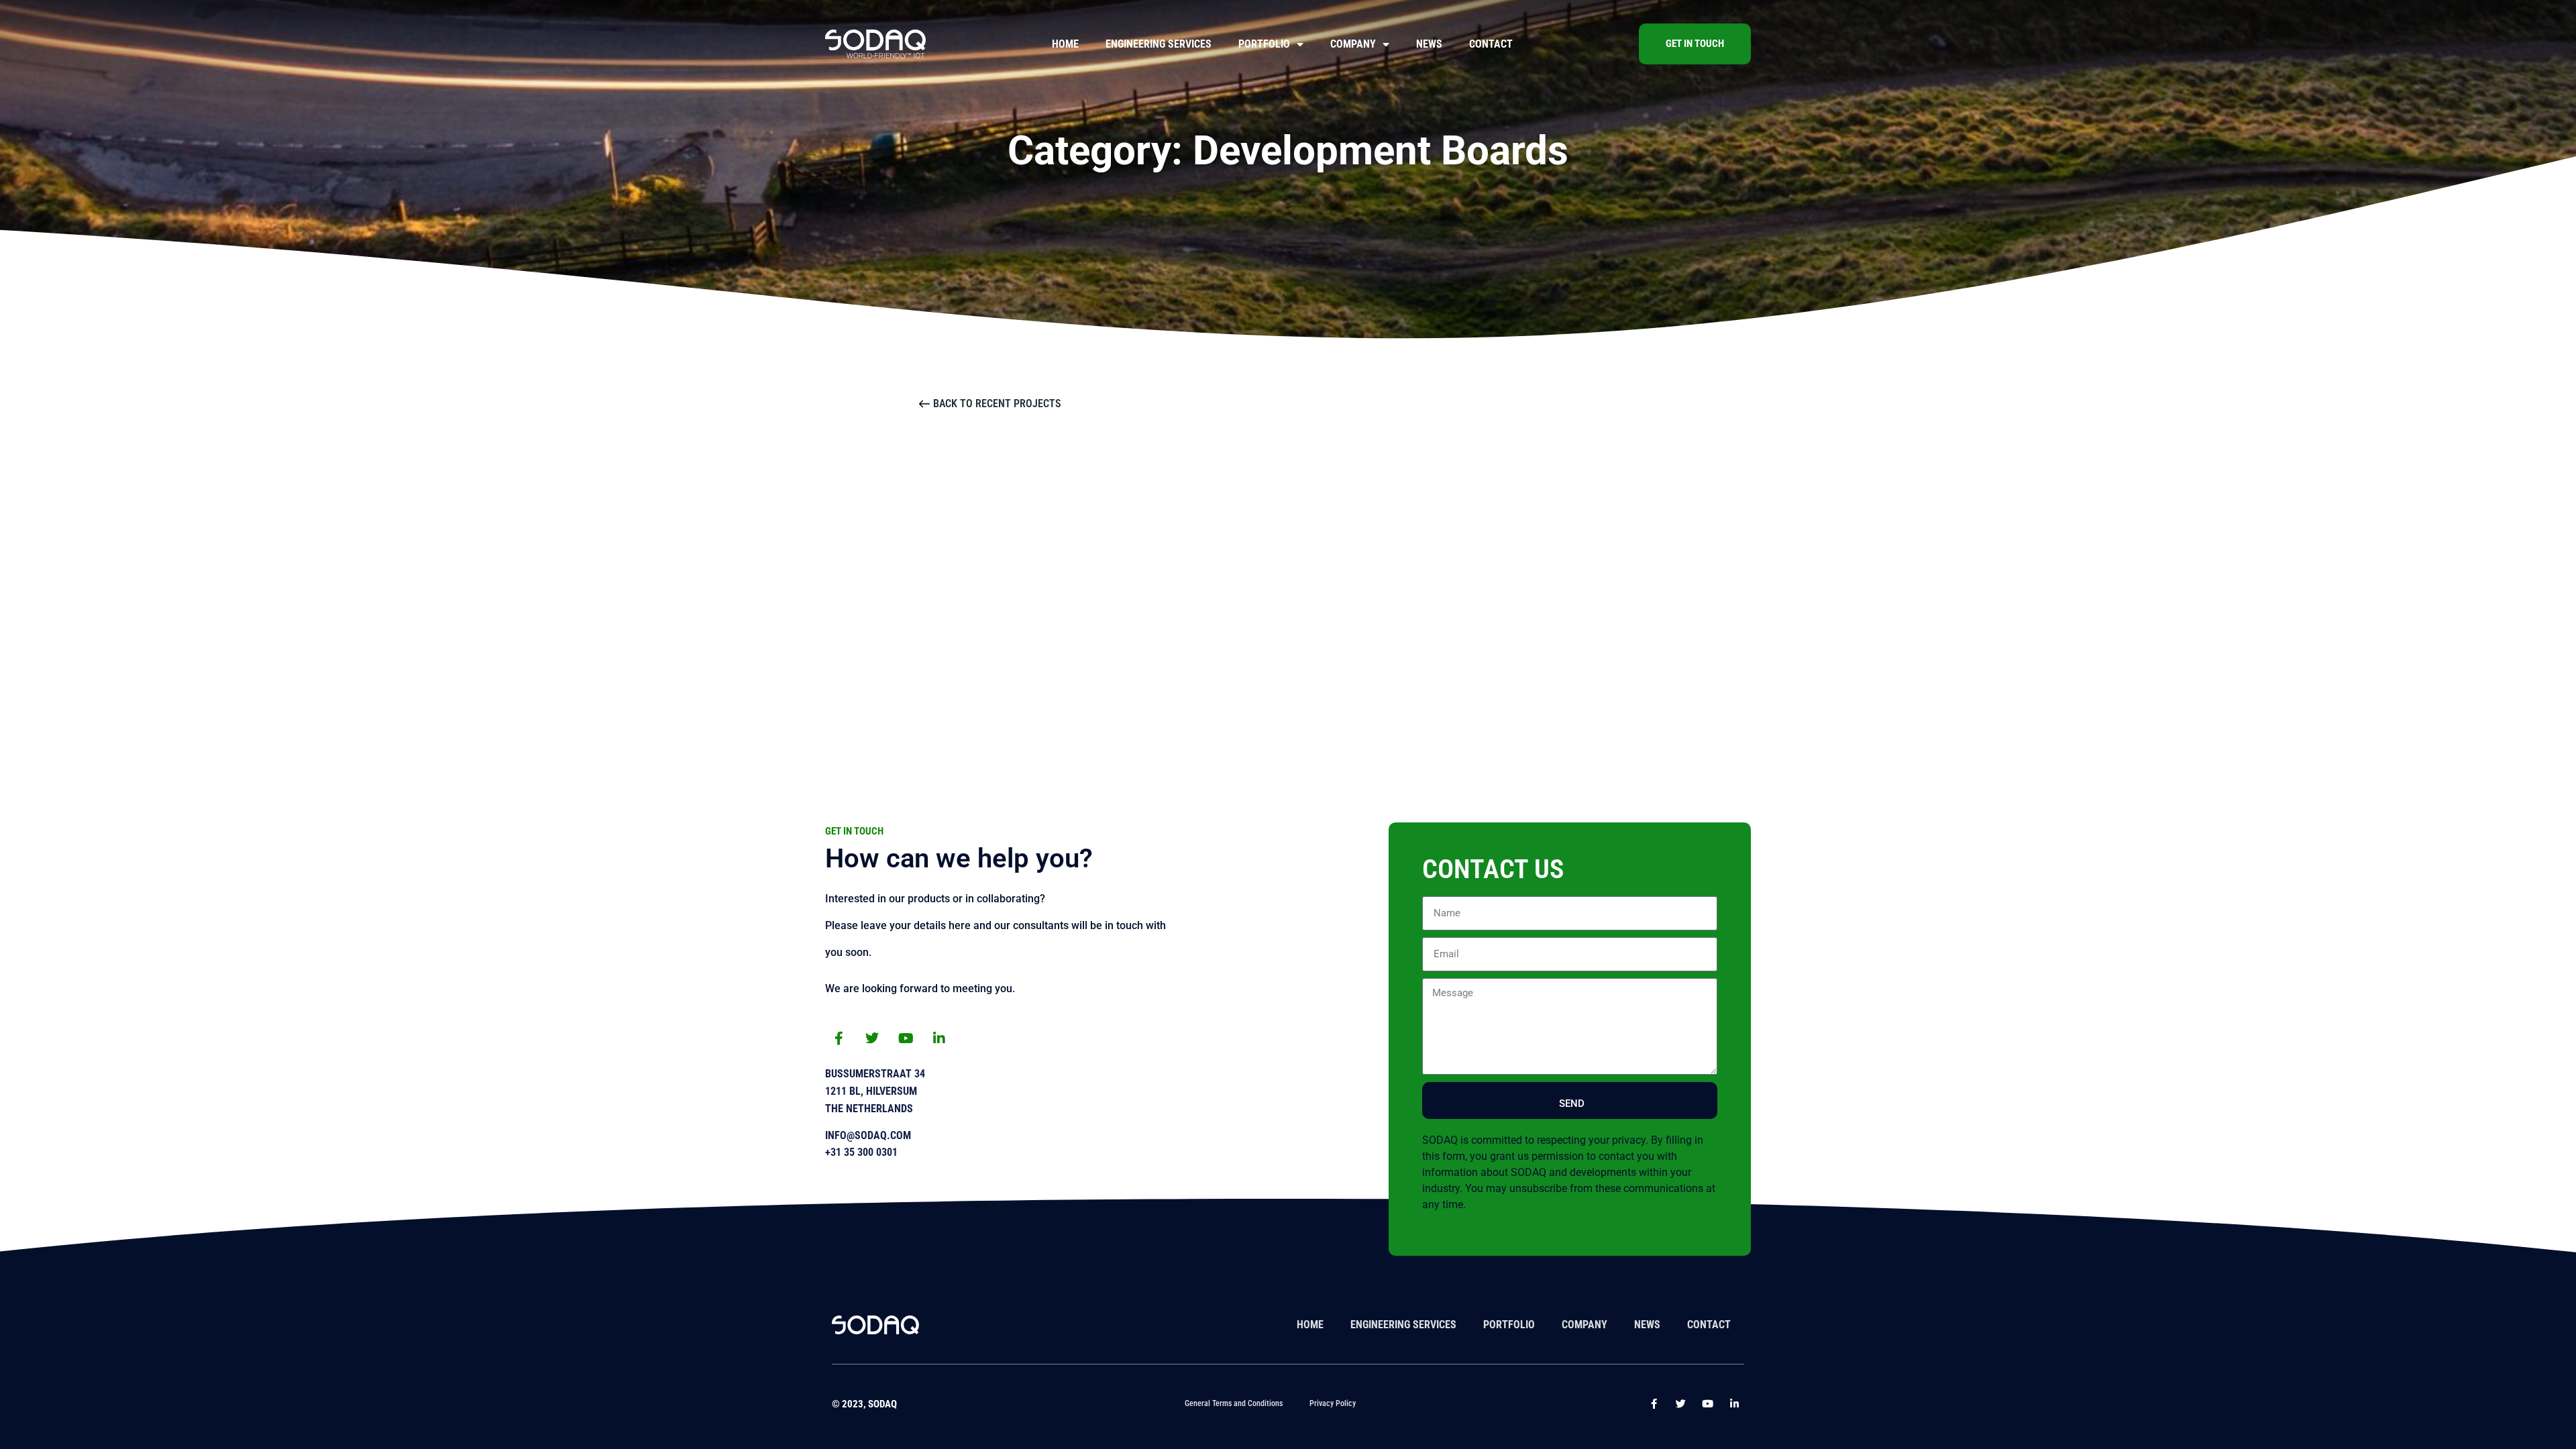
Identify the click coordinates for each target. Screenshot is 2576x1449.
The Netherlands (869, 1109)
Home (1065, 44)
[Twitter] (872, 1038)
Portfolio (1264, 44)
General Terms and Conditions (1234, 1403)
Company (1353, 44)
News (1429, 44)
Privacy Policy (1333, 1403)
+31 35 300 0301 (861, 1152)
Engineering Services (1159, 44)
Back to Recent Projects (997, 404)
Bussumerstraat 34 (875, 1074)
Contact (1491, 44)
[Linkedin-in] (939, 1038)
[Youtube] (906, 1038)
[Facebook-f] (839, 1038)
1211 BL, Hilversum (871, 1091)
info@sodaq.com (868, 1135)
